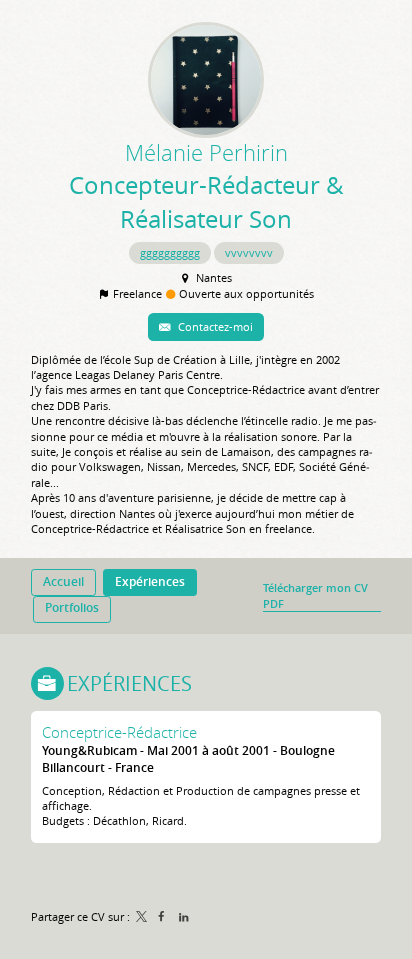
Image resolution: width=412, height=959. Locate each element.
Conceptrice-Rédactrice (119, 732)
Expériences (129, 683)
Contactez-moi (214, 326)
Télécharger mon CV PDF (315, 595)
